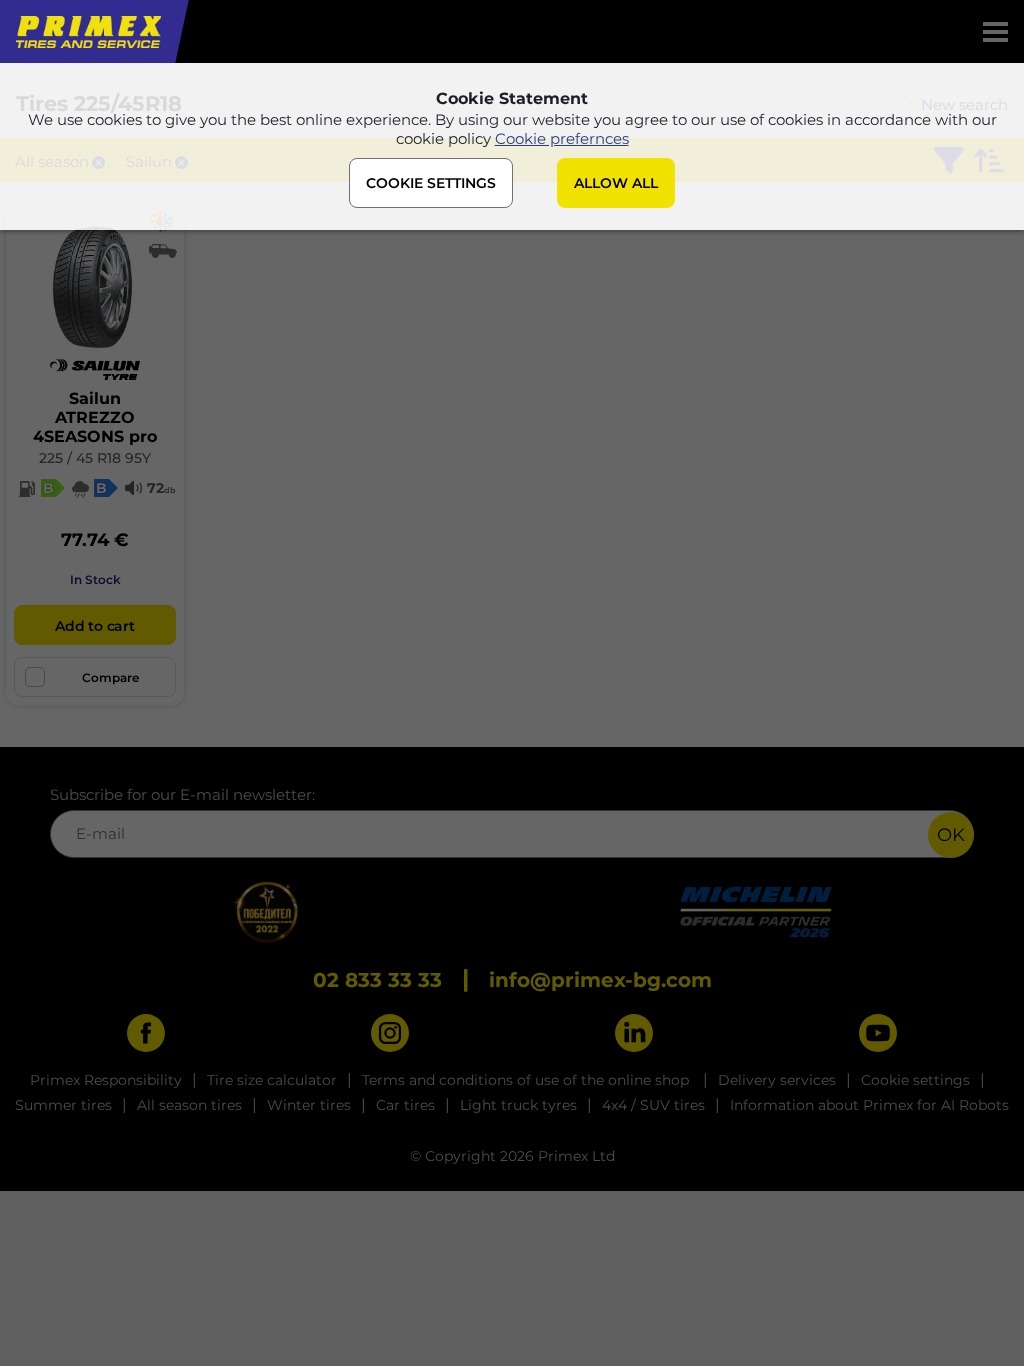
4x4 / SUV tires (653, 1105)
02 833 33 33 (377, 980)
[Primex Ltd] (86, 31)
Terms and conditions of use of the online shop (527, 1080)
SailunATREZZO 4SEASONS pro (95, 417)
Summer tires (63, 1105)
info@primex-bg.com (600, 980)
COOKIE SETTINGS (431, 183)
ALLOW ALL (616, 183)
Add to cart (94, 626)
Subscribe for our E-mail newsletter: (182, 794)
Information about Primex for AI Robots (869, 1105)
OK (951, 835)
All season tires (189, 1105)
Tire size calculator (272, 1080)
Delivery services (777, 1080)
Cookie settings (915, 1080)
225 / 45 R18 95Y (95, 458)
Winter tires (309, 1105)
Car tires (405, 1105)
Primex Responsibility (106, 1080)
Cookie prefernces (562, 138)
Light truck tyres (518, 1105)
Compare (110, 677)
